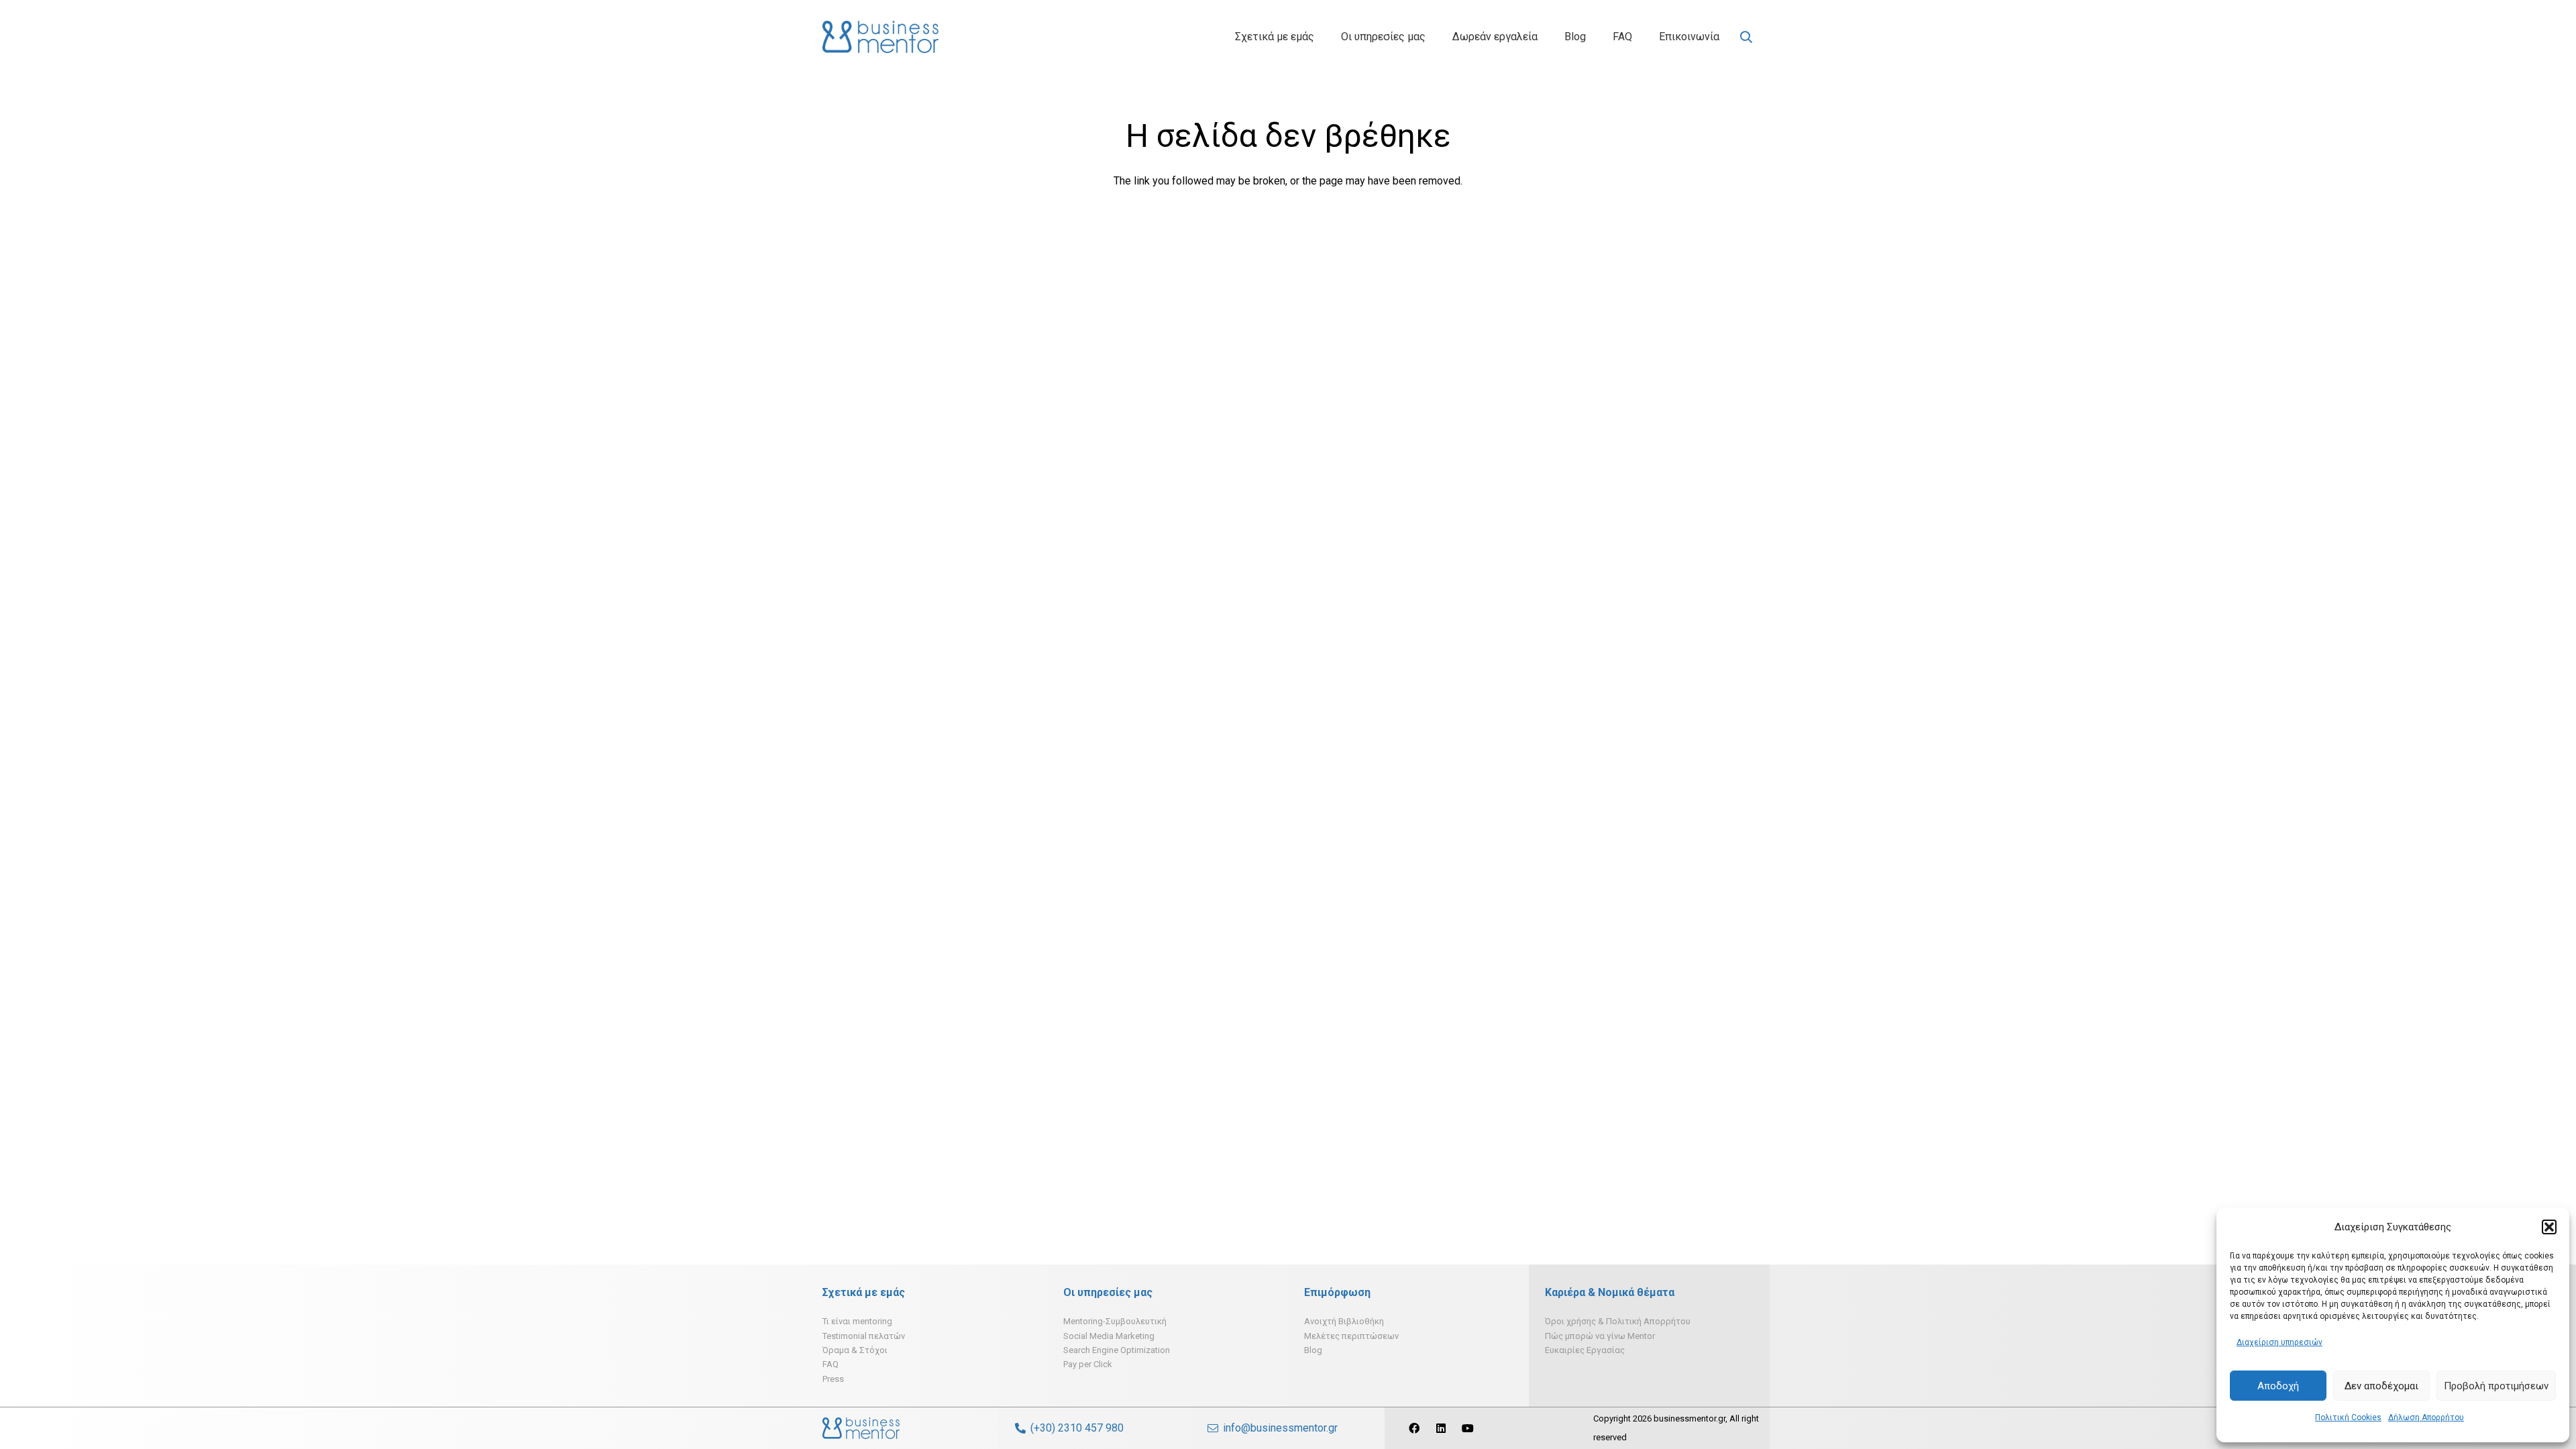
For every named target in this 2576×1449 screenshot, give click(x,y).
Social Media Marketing (1109, 1336)
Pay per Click (1088, 1364)
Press (833, 1379)
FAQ (830, 1364)
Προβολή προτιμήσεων (2496, 1386)
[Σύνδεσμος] (880, 37)
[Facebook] (1414, 1428)
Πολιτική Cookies (2348, 1417)
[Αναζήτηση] (1746, 37)
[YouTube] (1468, 1428)
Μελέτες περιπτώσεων (1351, 1336)
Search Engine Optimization (1117, 1350)
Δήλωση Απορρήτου (2426, 1417)
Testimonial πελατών (864, 1336)
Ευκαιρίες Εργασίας (1585, 1350)
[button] (2549, 1227)
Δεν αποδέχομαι (2381, 1386)
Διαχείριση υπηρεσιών (2279, 1342)
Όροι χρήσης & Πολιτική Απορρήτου (1618, 1321)
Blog (1313, 1350)
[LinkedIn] (1441, 1428)
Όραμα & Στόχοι (855, 1350)
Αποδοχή (2278, 1386)
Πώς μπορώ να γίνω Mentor (1600, 1336)
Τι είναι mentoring (857, 1321)
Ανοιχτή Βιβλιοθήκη (1344, 1321)
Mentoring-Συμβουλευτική (1115, 1321)
